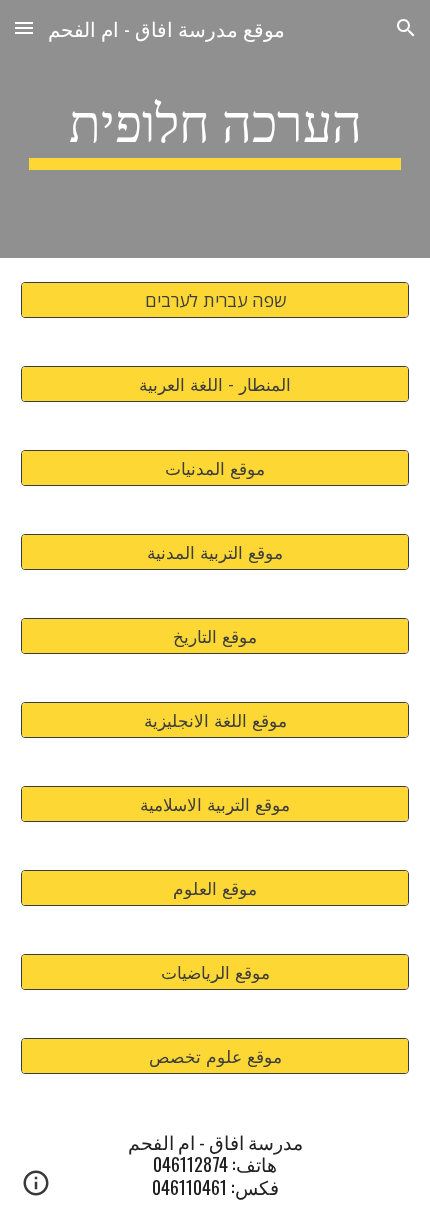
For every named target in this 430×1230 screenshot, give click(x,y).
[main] (215, 129)
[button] (24, 27)
